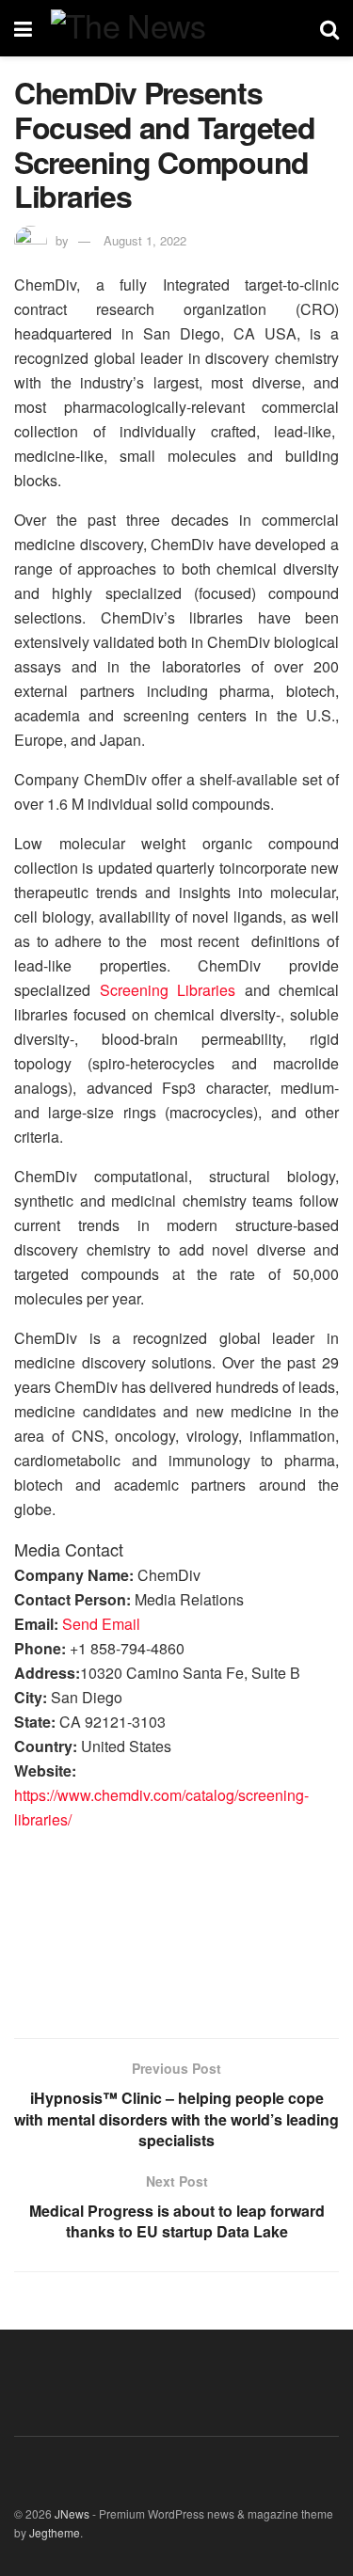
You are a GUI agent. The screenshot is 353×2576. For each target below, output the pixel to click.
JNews (72, 2513)
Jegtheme (55, 2532)
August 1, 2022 (145, 240)
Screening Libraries (168, 990)
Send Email (101, 1624)
